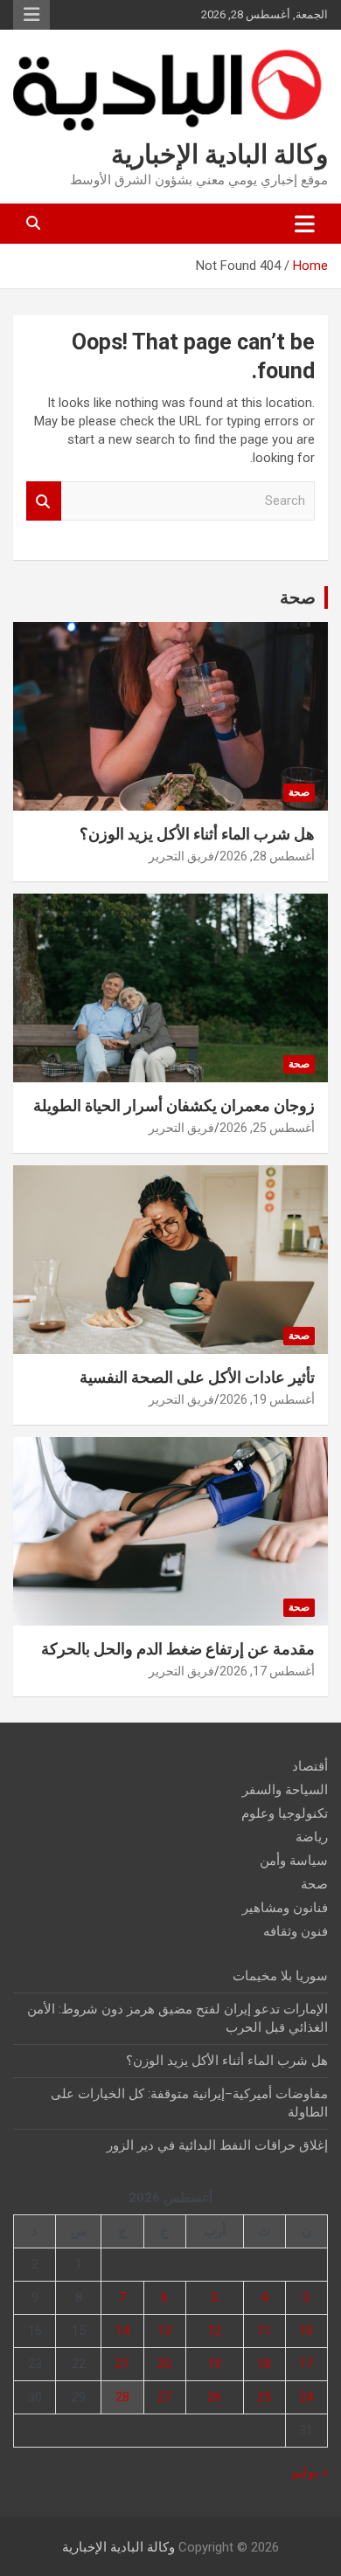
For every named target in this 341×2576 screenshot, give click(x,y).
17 (306, 2364)
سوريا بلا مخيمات (280, 1976)
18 (264, 2364)
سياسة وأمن (294, 1861)
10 (306, 2331)
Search (44, 501)
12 (214, 2331)
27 (164, 2397)
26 (214, 2397)
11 (264, 2331)
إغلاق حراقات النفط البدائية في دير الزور (217, 2145)
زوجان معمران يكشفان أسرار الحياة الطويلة (174, 1105)
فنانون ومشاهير (285, 1908)
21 (122, 2364)
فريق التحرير (181, 856)
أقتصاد (310, 1766)
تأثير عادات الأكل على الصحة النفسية (197, 1377)
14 (122, 2331)
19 (214, 2364)
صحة (298, 597)
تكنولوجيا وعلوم (285, 1813)
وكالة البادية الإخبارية (219, 154)
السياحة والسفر (285, 1790)
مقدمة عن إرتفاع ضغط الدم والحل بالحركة (178, 1649)
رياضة (312, 1837)
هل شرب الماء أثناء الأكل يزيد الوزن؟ (197, 834)
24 (306, 2397)
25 (264, 2397)
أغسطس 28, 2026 (267, 856)
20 (164, 2364)
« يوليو (310, 2472)
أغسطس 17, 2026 (267, 1671)
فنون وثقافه (296, 1931)
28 (122, 2397)
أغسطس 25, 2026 (267, 1128)
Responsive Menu (31, 15)
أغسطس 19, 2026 (267, 1399)
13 (164, 2331)
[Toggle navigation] (305, 224)
